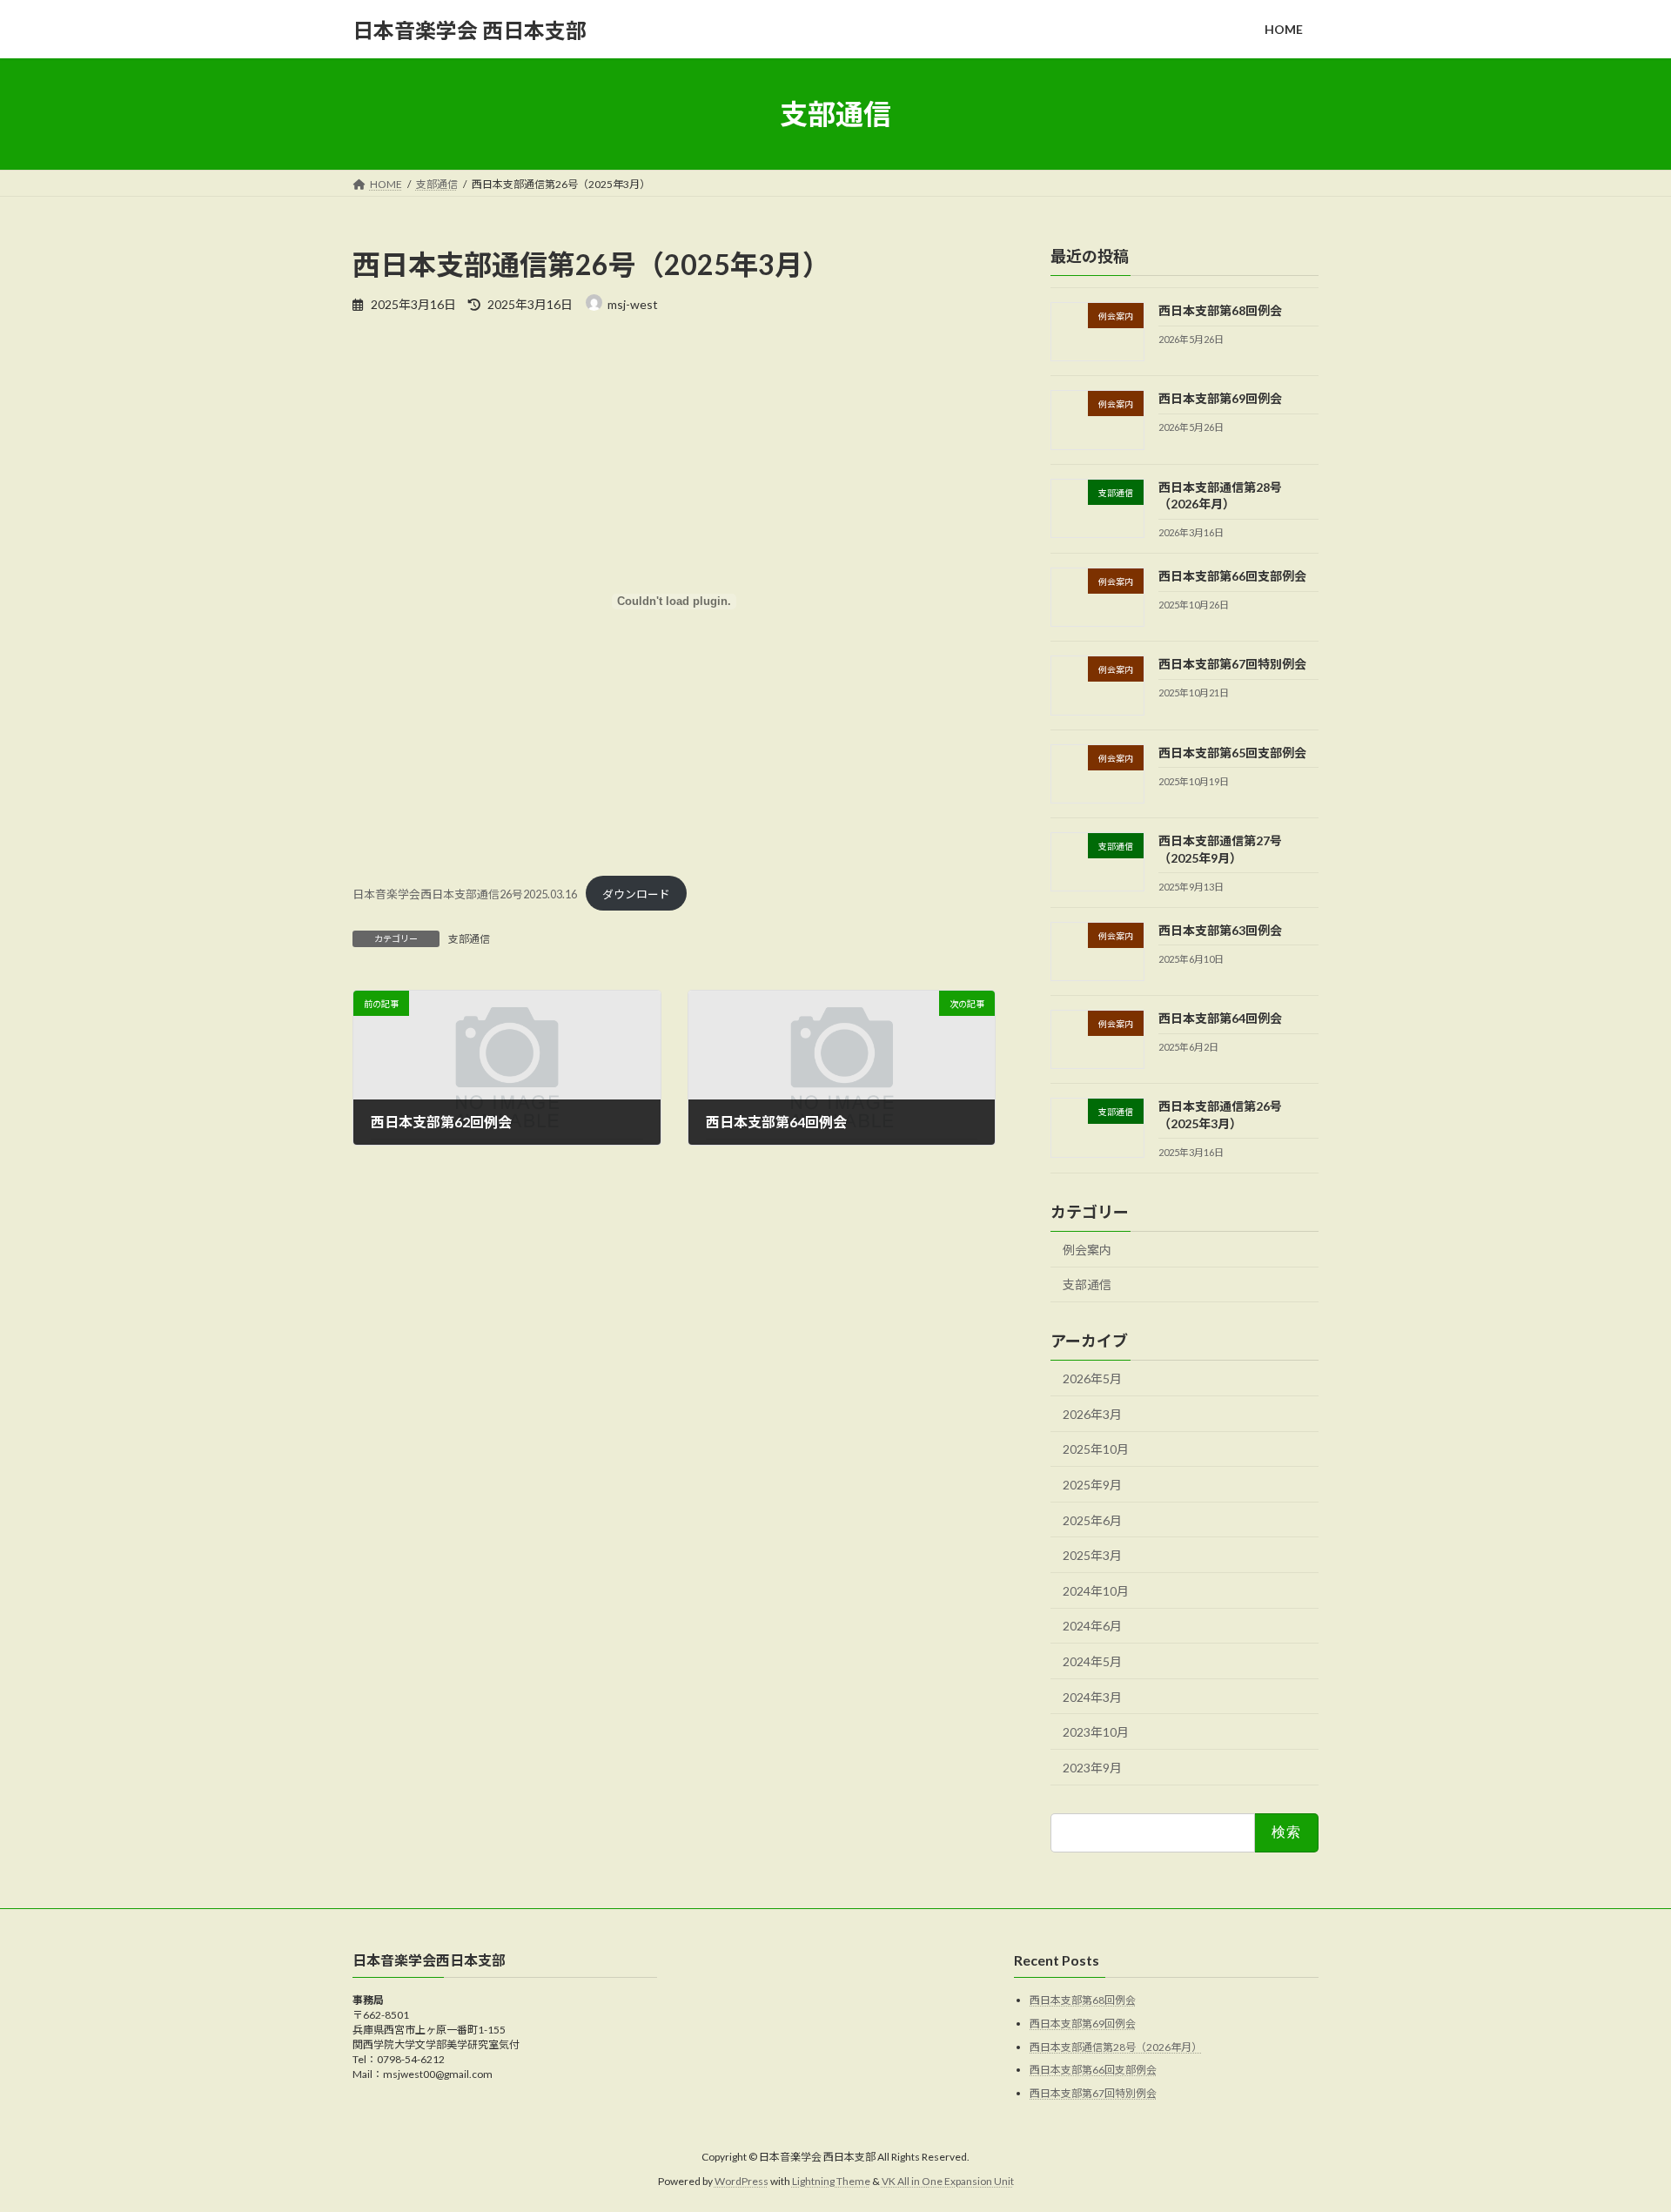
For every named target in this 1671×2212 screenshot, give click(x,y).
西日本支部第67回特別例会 (1232, 665)
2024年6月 (1092, 1627)
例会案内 (1087, 1250)
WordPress (742, 2182)
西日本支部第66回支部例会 (1232, 576)
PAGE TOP (1617, 2129)
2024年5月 (1092, 1661)
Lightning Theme (831, 2182)
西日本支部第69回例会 (1220, 398)
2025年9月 (1092, 1485)
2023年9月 (1092, 1768)
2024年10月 (1096, 1591)
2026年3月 (1092, 1414)
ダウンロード (636, 894)
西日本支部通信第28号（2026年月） (1116, 2047)
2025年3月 (1092, 1555)
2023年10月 (1096, 1732)
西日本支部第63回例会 (1220, 930)
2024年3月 (1092, 1697)
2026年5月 (1092, 1378)
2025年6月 (1092, 1520)
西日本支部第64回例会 (1220, 1018)
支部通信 (469, 939)
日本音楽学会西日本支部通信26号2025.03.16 (465, 894)
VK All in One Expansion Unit (948, 2182)
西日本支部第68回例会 (1220, 310)
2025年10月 (1096, 1450)
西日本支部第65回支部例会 (1232, 753)
